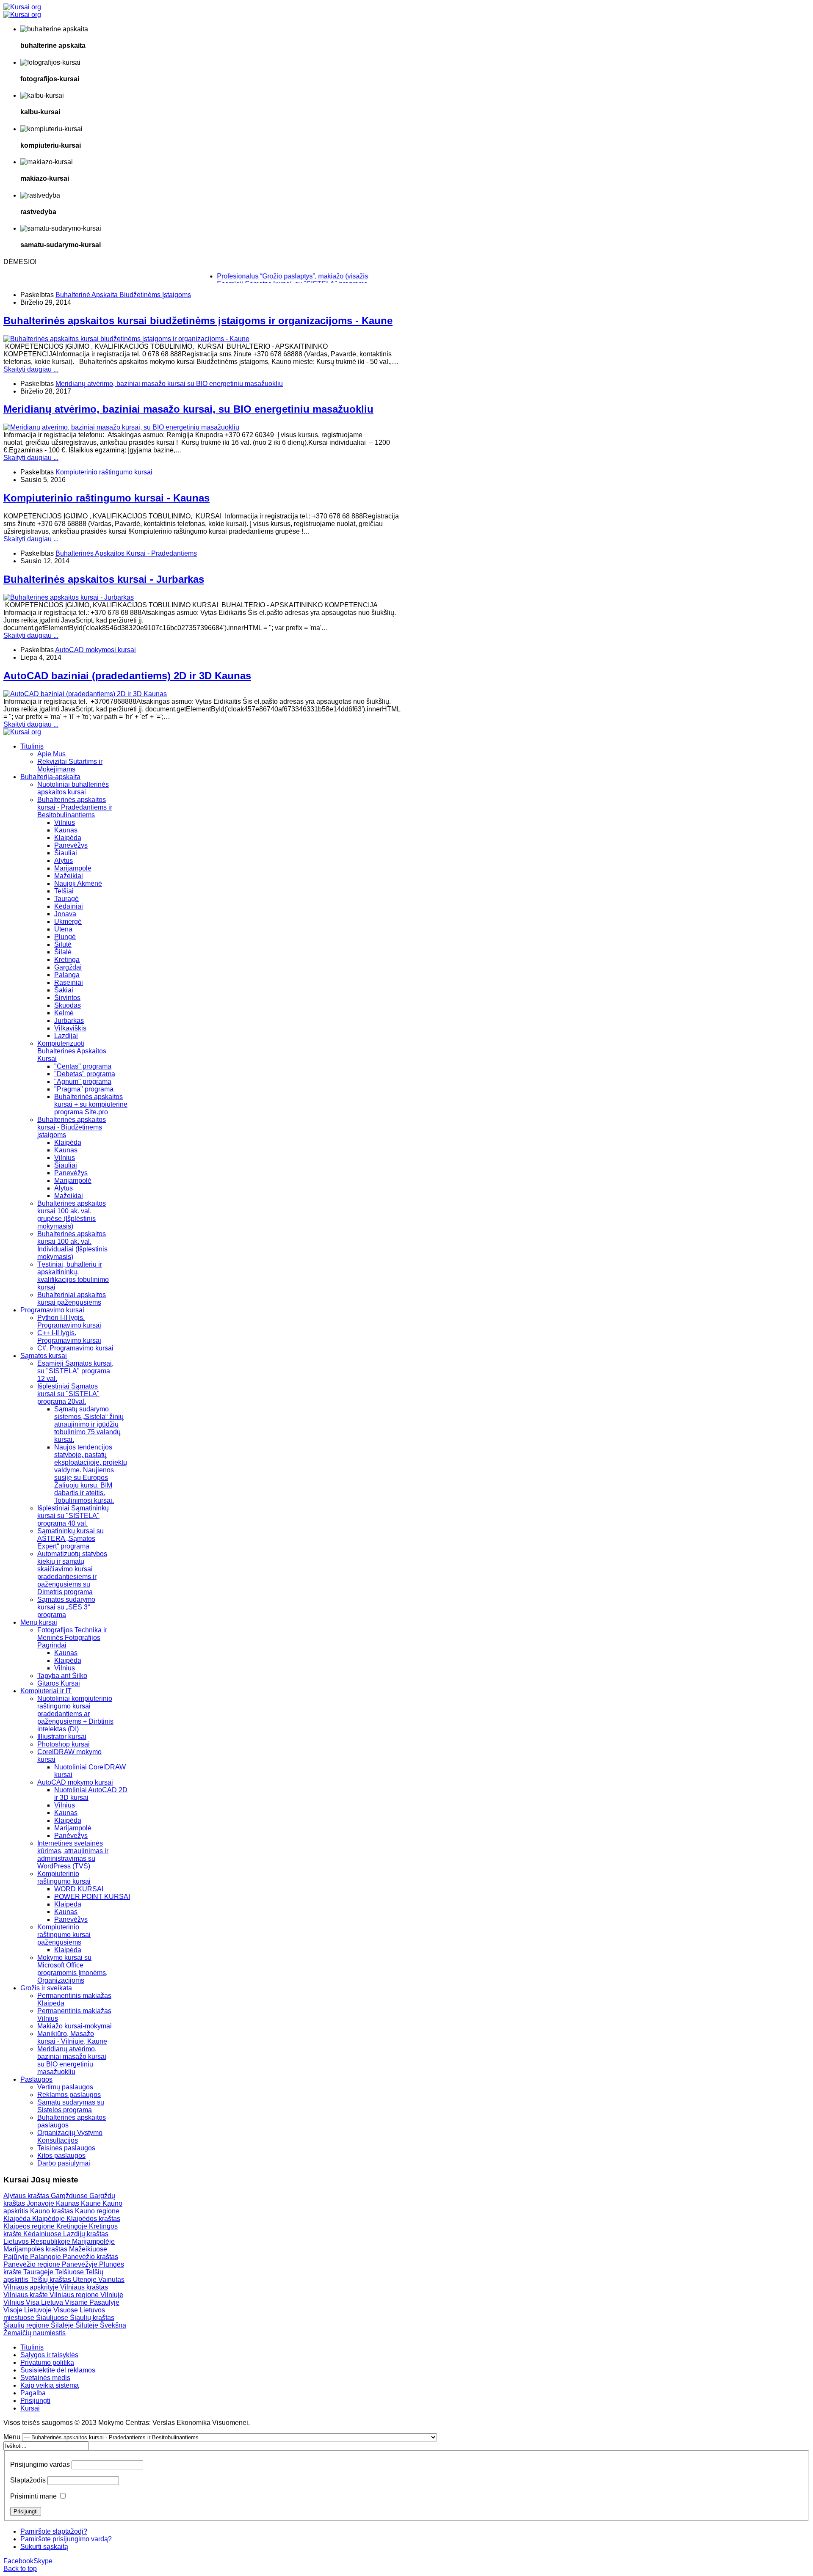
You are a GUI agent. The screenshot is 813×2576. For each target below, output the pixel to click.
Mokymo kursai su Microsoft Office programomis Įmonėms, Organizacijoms (72, 1969)
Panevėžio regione (33, 2264)
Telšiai (64, 891)
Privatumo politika (47, 2362)
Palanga (67, 975)
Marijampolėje (93, 2241)
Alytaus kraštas (27, 2196)
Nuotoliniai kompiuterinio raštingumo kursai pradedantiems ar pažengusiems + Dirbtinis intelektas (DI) (75, 1714)
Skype (43, 2561)
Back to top (20, 2569)
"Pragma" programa (84, 1089)
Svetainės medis (45, 2378)
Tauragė (66, 899)
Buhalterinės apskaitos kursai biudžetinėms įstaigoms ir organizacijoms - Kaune (198, 321)
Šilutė (63, 944)
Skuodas (68, 1005)
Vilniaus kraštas (84, 2287)
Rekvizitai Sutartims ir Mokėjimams (70, 765)
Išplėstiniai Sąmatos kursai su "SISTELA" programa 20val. (68, 1394)
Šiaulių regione (27, 2325)
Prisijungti (35, 2401)
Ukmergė (68, 922)
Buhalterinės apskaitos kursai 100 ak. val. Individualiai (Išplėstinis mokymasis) (72, 1245)
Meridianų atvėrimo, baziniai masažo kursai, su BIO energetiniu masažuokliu (188, 409)
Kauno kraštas (53, 2211)
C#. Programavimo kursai (75, 1348)
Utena (63, 929)
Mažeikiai (69, 876)
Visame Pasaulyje (92, 2302)
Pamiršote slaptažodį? (54, 2531)
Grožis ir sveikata (46, 1988)
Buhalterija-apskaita (50, 777)
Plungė (65, 937)
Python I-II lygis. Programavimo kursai (69, 1321)
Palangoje (46, 2257)
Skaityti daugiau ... (31, 369)
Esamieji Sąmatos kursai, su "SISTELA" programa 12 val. (75, 1371)
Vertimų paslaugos (65, 2087)
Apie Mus (51, 754)
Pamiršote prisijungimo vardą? (66, 2539)
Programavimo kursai (52, 1310)
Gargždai (68, 967)
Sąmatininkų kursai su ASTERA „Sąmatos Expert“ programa (71, 1539)
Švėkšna (113, 2325)
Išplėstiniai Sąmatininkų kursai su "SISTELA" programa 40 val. (73, 1516)
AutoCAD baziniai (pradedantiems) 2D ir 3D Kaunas (127, 676)
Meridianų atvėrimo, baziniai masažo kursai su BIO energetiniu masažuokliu (169, 384)
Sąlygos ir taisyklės (49, 2355)
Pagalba (33, 2393)
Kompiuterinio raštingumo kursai (104, 472)
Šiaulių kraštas (92, 2318)
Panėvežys (71, 1836)
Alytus (64, 861)
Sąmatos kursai (44, 1356)
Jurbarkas (69, 1021)
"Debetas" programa (85, 1074)
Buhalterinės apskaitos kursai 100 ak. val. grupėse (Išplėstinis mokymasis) (72, 1215)
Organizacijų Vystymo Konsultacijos (70, 2137)
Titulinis (32, 746)
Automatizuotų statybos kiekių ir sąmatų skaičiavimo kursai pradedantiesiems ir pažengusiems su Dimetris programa (72, 1573)
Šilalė (63, 952)
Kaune (92, 2203)
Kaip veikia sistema (50, 2385)
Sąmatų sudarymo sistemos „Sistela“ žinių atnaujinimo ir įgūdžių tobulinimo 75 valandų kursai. (89, 1424)
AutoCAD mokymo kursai (75, 1782)
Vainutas (111, 2280)
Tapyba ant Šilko (62, 1676)
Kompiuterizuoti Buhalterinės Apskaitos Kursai (72, 1051)
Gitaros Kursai (59, 1683)
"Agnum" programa (83, 1081)
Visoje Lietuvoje (28, 2310)
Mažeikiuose (88, 2249)
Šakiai (64, 990)
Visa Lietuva (45, 2302)
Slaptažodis (28, 2480)
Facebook (18, 2561)
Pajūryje (17, 2257)
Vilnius (65, 822)
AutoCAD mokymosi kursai (95, 650)
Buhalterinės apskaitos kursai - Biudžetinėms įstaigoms (72, 1127)
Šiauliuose (53, 2318)
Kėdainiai (69, 906)
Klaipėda (68, 838)
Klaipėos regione (30, 2226)
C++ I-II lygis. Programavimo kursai (69, 1337)
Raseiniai (69, 982)
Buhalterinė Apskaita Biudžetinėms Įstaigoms (123, 295)
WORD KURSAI (79, 1889)
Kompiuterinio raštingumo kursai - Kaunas (106, 498)
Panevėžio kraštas (90, 2257)
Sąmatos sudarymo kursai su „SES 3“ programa (66, 1607)
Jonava (65, 914)
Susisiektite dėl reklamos (58, 2370)
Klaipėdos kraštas (93, 2219)
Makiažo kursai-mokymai (75, 2026)
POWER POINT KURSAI (92, 1897)
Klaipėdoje (49, 2219)
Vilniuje (112, 2295)
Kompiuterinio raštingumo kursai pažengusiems (64, 1935)
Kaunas (66, 830)
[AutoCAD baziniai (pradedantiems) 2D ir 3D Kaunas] (85, 694)
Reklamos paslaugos (69, 2095)
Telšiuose (70, 2272)
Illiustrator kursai (62, 1737)
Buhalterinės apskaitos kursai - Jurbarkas (104, 579)
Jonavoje (41, 2203)
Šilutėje (88, 2325)
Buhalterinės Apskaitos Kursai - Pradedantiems (126, 553)
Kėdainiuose (43, 2234)
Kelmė (64, 1013)
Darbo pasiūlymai (64, 2163)
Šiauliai (66, 853)
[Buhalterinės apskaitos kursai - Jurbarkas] (69, 597)
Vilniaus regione (75, 2295)
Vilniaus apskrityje (32, 2287)
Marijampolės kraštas (36, 2249)
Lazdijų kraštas (86, 2234)
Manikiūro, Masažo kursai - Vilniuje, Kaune (72, 2037)
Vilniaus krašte (26, 2295)
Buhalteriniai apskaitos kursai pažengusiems (72, 1299)
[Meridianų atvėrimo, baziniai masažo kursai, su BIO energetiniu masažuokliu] (121, 427)
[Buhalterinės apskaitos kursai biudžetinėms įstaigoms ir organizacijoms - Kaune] (126, 339)
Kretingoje (73, 2226)
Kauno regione (97, 2211)
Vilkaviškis (70, 1028)
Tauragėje (39, 2272)
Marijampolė (73, 868)
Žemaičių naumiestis (35, 2333)
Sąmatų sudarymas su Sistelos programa (71, 2106)
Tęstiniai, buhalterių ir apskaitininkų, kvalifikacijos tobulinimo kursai (73, 1276)
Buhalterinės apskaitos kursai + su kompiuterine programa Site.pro (91, 1104)
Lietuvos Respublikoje (38, 2241)
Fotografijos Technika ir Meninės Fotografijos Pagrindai (72, 1638)
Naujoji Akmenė (78, 883)
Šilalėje (63, 2325)
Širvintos (67, 998)
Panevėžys (71, 845)
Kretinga (67, 960)
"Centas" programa (83, 1066)
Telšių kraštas (51, 2280)
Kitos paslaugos (61, 2156)
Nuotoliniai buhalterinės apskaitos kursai (73, 788)
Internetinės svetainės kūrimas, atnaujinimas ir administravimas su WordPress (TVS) (73, 1855)
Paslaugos (36, 2079)
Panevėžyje (80, 2264)
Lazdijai (66, 1036)
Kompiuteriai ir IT (46, 1691)
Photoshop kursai (64, 1744)
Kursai (30, 2408)
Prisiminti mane (33, 2496)
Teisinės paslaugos (66, 2148)
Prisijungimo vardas (40, 2464)
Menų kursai (39, 1622)
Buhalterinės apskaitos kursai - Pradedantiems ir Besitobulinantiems (75, 807)
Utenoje (86, 2280)
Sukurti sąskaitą (44, 2547)
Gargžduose (70, 2196)
